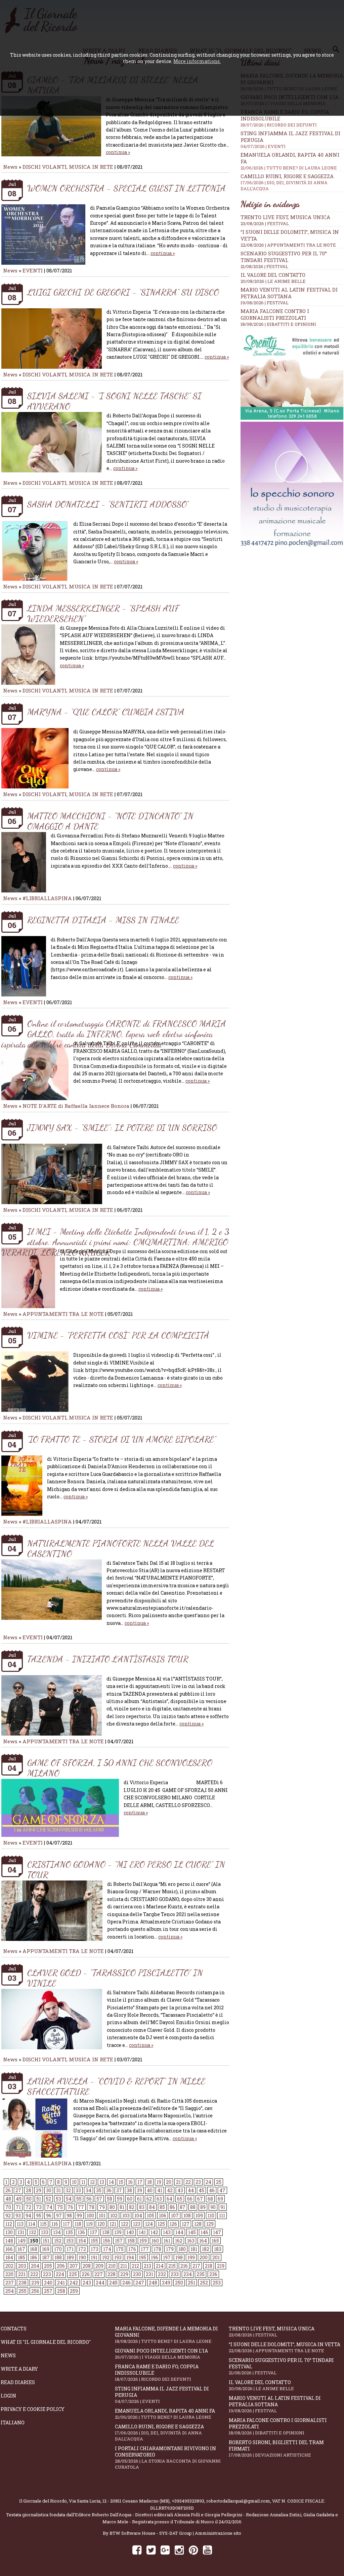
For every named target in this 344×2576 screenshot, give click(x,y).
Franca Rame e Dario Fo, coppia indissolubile (157, 2373)
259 (74, 2291)
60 (130, 2199)
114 (32, 2224)
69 (220, 2199)
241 (61, 2283)
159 (143, 2241)
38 (129, 2190)
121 (113, 2224)
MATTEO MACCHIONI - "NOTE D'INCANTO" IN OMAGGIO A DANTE (110, 821)
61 (139, 2199)
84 (152, 2207)
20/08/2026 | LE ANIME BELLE (273, 281)
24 (208, 2182)
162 (179, 2241)
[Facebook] (137, 2550)
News (10, 167)
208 (87, 2266)
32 (68, 2190)
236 (213, 2274)
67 (200, 2199)
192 (106, 2257)
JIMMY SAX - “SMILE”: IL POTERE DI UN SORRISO (122, 1127)
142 (154, 2232)
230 (137, 2274)
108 (187, 2216)
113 (20, 2224)
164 (203, 2241)
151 (46, 2241)
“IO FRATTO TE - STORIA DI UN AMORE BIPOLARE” (122, 1439)
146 (204, 2232)
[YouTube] (207, 2550)
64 (169, 2199)
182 (206, 2249)
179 (170, 2249)
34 (89, 2190)
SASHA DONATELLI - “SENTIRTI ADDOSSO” (108, 504)
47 (222, 2190)
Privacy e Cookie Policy (33, 2409)
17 (140, 2182)
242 (74, 2283)
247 (140, 2283)
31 (58, 2190)
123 (137, 2224)
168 (34, 2249)
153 (70, 2241)
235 (201, 2274)
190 (82, 2257)
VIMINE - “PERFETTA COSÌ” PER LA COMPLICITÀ (118, 1335)
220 (9, 2274)
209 (99, 2266)
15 (121, 2182)
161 (167, 2241)
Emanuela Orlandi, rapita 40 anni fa (165, 2414)
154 (82, 2241)
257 (48, 2291)
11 (83, 2182)
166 (9, 2249)
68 (210, 2199)
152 (58, 2241)
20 (169, 2182)
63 (159, 2199)
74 (49, 2207)
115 (43, 2224)
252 (204, 2283)
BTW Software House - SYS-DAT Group (151, 2533)
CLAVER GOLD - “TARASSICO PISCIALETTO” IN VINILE (115, 1978)
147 (217, 2232)
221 (22, 2274)
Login (8, 2396)
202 (9, 2266)
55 (79, 2199)
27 (18, 2190)
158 (131, 2241)
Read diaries (18, 2382)
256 (35, 2291)
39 (139, 2190)
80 (112, 2207)
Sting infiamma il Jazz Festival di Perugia (162, 2395)
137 (94, 2232)
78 (92, 2207)
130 (9, 2232)
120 (101, 2224)
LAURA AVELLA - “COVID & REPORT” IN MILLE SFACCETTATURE (116, 2086)
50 (29, 2199)
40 (150, 2190)
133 (45, 2232)
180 (182, 2249)
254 (10, 2291)
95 (39, 2216)
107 (175, 2216)
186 (34, 2257)
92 (8, 2216)
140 (130, 2232)
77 (81, 2207)
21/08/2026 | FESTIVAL (264, 266)
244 (100, 2283)
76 (70, 2207)
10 (74, 2182)
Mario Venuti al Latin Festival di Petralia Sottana (289, 293)
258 (61, 2291)
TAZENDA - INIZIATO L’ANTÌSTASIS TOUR (108, 1659)
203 (22, 2266)
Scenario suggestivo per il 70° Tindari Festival (284, 257)
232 (162, 2274)
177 (145, 2249)
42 (170, 2190)
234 (188, 2274)
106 (163, 2216)
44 (191, 2190)
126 (173, 2224)
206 (61, 2266)
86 (172, 2207)
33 (78, 2190)
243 (87, 2283)
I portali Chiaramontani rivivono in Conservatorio (168, 2458)
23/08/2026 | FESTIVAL (265, 223)
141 (142, 2232)
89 (203, 2207)
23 (198, 2182)
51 (39, 2199)
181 (194, 2249)
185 (21, 2257)
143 (167, 2232)
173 (95, 2249)
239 (35, 2283)
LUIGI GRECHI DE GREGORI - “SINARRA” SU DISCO (123, 292)
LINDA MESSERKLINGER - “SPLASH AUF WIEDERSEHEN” (103, 613)
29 (39, 2190)
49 (19, 2199)
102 (114, 2216)
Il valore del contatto (273, 275)
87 (183, 2207)
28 (29, 2190)
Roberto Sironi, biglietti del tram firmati (276, 2449)
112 (9, 2224)
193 (118, 2257)
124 (149, 2224)
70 (8, 2207)
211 (124, 2266)
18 (149, 2182)
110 (211, 2216)
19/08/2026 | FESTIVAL (265, 303)
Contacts (14, 2329)
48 (8, 2199)
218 (209, 2266)
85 (162, 2207)
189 (70, 2257)
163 (191, 2241)
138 (106, 2232)
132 (33, 2232)
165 (215, 2241)
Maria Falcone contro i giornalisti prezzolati (275, 314)
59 (120, 2199)
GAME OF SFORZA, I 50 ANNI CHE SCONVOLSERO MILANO (120, 1768)
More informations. (197, 61)
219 (221, 2266)
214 (160, 2266)
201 (216, 2257)
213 (147, 2266)
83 (142, 2207)
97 (59, 2216)
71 (18, 2207)
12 (92, 2182)
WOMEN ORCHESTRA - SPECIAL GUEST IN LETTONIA (126, 188)
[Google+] (165, 2550)
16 (130, 2182)
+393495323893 (188, 2501)
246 (126, 2283)
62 (149, 2199)
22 (188, 2182)
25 (219, 2182)
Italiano (13, 2423)
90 (213, 2207)
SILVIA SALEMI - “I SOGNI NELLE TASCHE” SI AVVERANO (114, 401)
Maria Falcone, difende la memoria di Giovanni (166, 2335)
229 (124, 2274)
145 (192, 2232)
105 (150, 2216)
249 (166, 2283)
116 (55, 2224)
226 (86, 2274)
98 (69, 2216)
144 (179, 2232)
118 (78, 2224)
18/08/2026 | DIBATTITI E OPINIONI (278, 324)
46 (212, 2190)
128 (198, 2224)
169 (46, 2249)
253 (217, 2283)
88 (193, 2207)
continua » (118, 152)
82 (132, 2207)
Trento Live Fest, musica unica (285, 217)
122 (125, 2224)
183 (218, 2249)
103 (126, 2216)
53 (58, 2199)
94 (28, 2216)
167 (21, 2249)
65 (180, 2199)
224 (60, 2274)
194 (130, 2257)
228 (112, 2274)
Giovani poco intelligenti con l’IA (161, 2354)
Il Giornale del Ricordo (43, 2501)
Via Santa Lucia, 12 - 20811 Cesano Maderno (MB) (119, 2501)
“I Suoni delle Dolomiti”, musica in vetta (285, 2347)
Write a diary (19, 2369)
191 (94, 2257)
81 (122, 2207)
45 (201, 2190)
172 (82, 2249)
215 (172, 2266)
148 (9, 2241)
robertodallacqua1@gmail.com (238, 2501)
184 (9, 2257)
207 (74, 2266)
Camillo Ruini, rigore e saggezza (287, 182)
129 (210, 2224)
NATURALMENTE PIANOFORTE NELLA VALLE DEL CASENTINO (121, 1548)
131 (21, 2232)
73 (39, 2207)
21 (178, 2182)
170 (58, 2249)
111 (222, 2216)
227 (99, 2274)
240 (48, 2283)
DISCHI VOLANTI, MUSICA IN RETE (68, 167)
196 (155, 2257)
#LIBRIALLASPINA (47, 898)
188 (58, 2257)
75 (60, 2207)
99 (79, 2216)
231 (149, 2274)
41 (160, 2190)
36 (109, 2190)
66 (190, 2199)
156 (106, 2241)
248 (153, 2283)
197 (167, 2257)
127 (186, 2224)
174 (107, 2249)
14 (111, 2182)
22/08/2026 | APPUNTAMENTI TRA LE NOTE (288, 245)
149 (22, 2241)
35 (99, 2190)
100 (90, 2216)
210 (112, 2266)
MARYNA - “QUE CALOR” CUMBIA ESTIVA (106, 712)
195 (142, 2257)
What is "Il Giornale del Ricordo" (46, 2342)
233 (175, 2274)
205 (48, 2266)
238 (23, 2283)
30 (49, 2190)
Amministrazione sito (218, 2533)
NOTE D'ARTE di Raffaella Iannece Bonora (76, 1106)
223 (47, 2274)
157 (119, 2241)
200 (204, 2257)
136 (81, 2232)
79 (102, 2207)
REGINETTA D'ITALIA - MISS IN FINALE (103, 920)
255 (23, 2291)
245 (113, 2283)
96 (49, 2216)
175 (120, 2249)
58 (110, 2199)
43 (180, 2190)
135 (69, 2232)
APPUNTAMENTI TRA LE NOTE (63, 1314)
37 (119, 2190)
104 (138, 2216)
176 (132, 2249)
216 (184, 2266)
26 (8, 2190)
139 (118, 2232)
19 (159, 2182)
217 (196, 2266)
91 (223, 2207)
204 (35, 2266)
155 (94, 2241)
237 (10, 2283)
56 (89, 2199)
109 (199, 2216)
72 (28, 2207)
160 (155, 2241)
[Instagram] (179, 2550)
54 (69, 2199)
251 (191, 2283)
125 (161, 2224)
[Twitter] (151, 2550)
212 (135, 2266)
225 (73, 2274)
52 (48, 2199)
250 (179, 2283)
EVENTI (33, 270)
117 (66, 2224)
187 (46, 2257)
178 (157, 2249)
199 (191, 2257)
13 (102, 2182)
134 (57, 2232)
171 (70, 2249)
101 (102, 2216)
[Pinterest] (193, 2550)
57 (99, 2199)
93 (18, 2216)
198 (179, 2257)
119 (89, 2224)
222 (34, 2274)
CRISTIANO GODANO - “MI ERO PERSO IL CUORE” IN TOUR (126, 1869)
